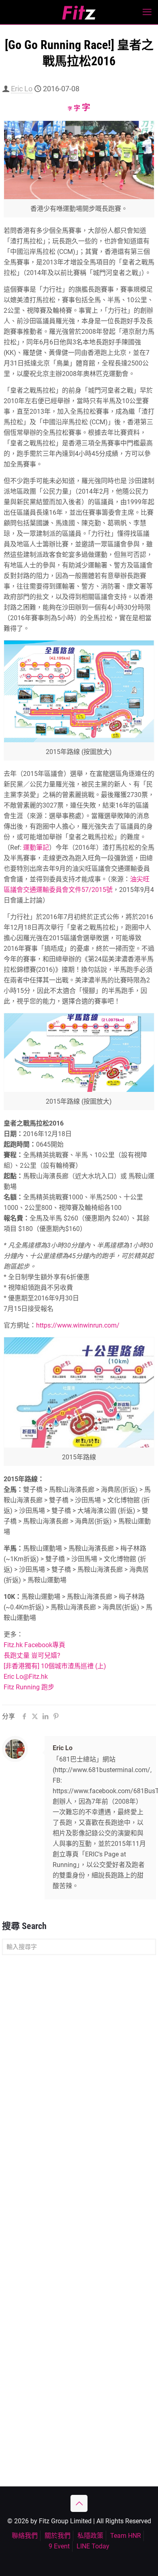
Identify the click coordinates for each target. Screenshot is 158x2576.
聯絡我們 (25, 2536)
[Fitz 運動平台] (79, 12)
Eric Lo (22, 89)
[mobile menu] (147, 12)
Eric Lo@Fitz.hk (26, 1677)
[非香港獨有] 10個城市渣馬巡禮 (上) (55, 1666)
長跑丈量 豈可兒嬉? (32, 1655)
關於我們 (58, 2536)
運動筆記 (36, 848)
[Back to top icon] (79, 2503)
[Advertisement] (79, 2046)
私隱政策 (90, 2536)
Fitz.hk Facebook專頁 (34, 1645)
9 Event (59, 2546)
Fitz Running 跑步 (29, 1687)
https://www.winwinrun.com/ (78, 1325)
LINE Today (93, 2546)
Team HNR (126, 2536)
